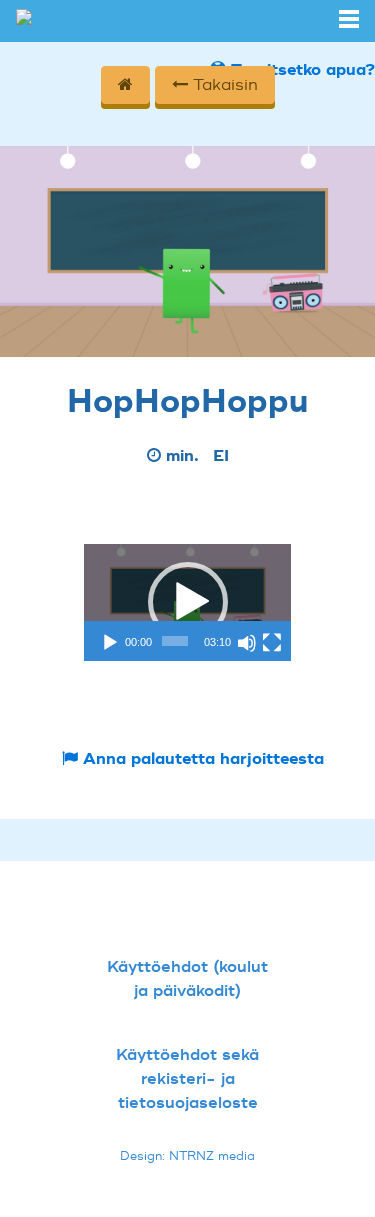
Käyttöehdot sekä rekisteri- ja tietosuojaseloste (187, 1079)
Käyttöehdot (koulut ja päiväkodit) (187, 979)
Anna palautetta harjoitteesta (201, 759)
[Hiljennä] (247, 643)
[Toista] (110, 643)
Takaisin (223, 85)
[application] (187, 602)
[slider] (174, 641)
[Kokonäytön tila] (272, 643)
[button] (188, 602)
